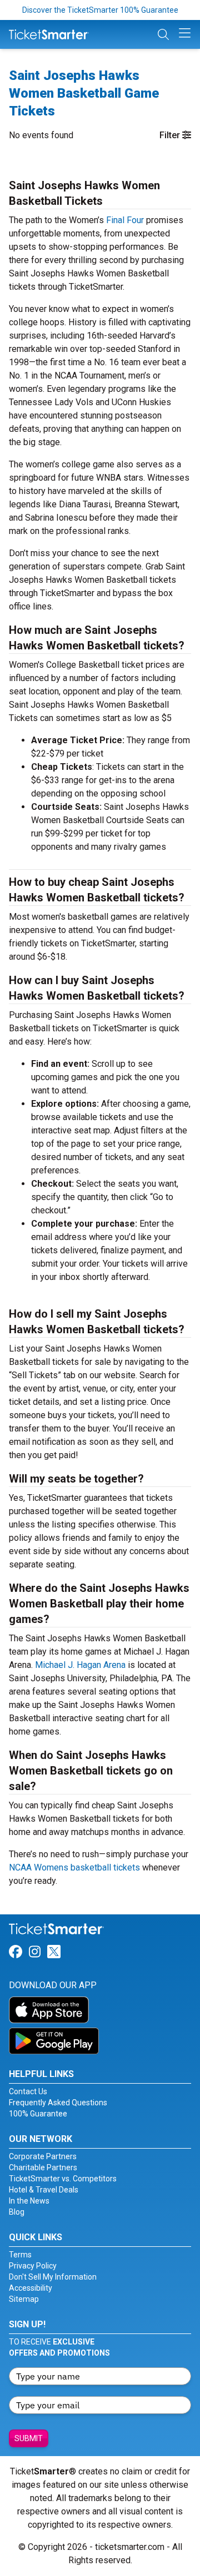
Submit (29, 2438)
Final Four (125, 220)
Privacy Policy (33, 2266)
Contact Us (28, 2091)
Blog (17, 2212)
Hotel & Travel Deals (44, 2190)
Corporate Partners (43, 2156)
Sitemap (24, 2299)
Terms (20, 2255)
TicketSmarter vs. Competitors (63, 2179)
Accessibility (31, 2288)
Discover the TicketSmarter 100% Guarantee (100, 10)
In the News (29, 2201)
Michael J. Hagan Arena (80, 1665)
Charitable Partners (43, 2167)
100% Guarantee (38, 2114)
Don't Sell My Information (53, 2277)
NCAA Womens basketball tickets (74, 1867)
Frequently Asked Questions (58, 2103)
